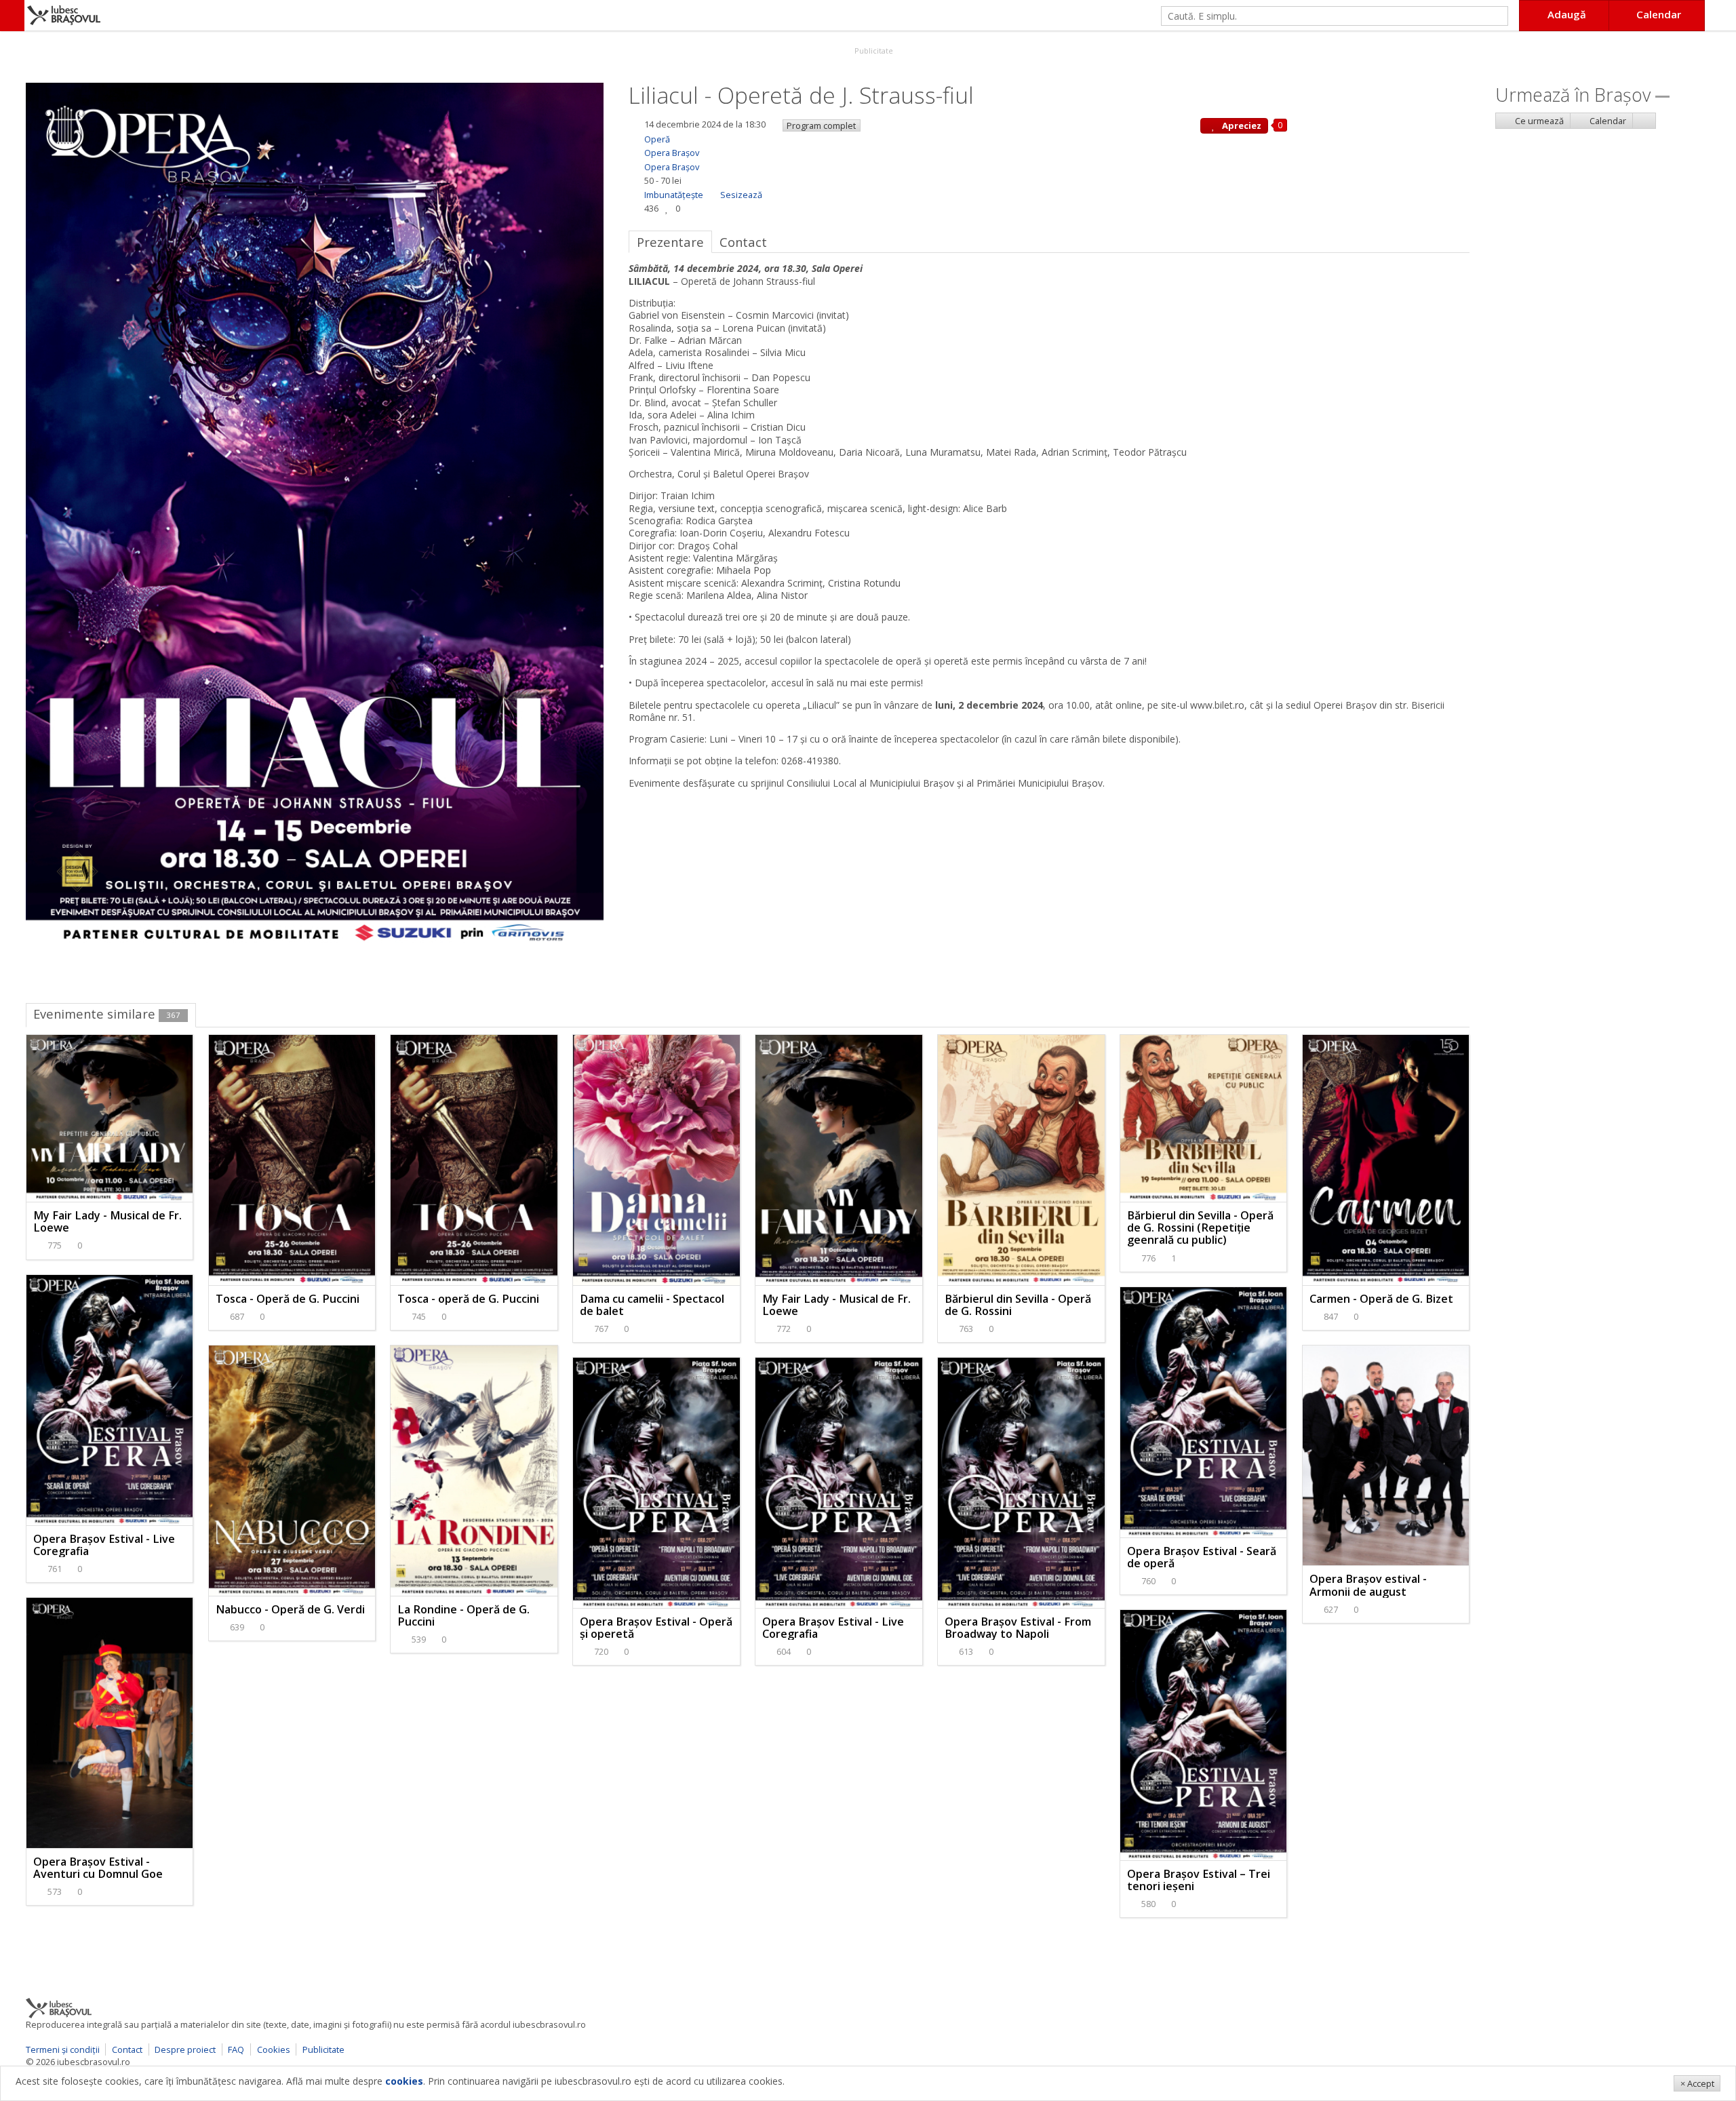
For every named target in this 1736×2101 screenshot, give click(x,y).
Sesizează (741, 195)
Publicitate (873, 51)
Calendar (1607, 121)
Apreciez (1241, 125)
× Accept (1697, 2083)
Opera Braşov (672, 153)
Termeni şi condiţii (63, 2049)
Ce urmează (1538, 121)
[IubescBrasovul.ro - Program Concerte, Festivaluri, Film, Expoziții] (12, 16)
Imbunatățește (674, 195)
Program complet (821, 125)
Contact (127, 2049)
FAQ (236, 2049)
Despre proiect (185, 2049)
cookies (404, 2081)
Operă (657, 139)
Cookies (274, 2049)
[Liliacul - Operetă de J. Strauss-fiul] (315, 514)
